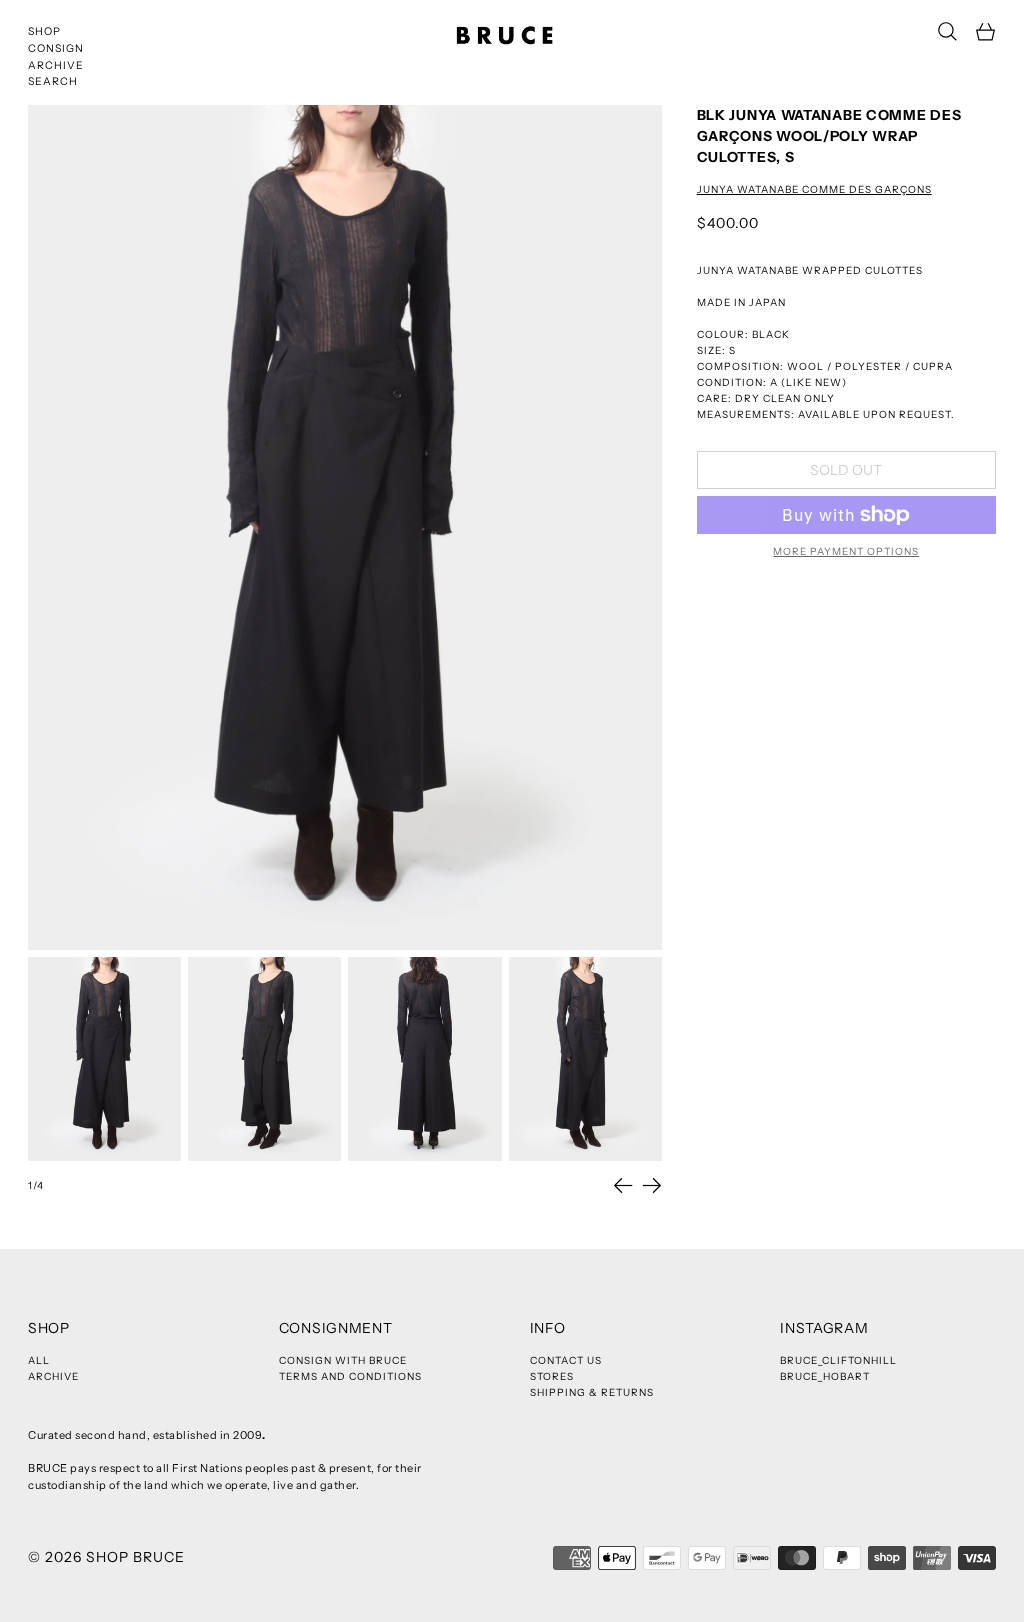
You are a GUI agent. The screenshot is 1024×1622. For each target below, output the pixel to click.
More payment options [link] (846, 551)
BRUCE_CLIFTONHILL (838, 1360)
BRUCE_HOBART (825, 1376)
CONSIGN (56, 48)
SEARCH (53, 81)
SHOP (44, 31)
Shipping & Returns (592, 1392)
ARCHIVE (56, 65)
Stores (552, 1376)
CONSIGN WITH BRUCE (343, 1360)
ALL (39, 1360)
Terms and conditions (350, 1376)
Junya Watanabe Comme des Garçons (814, 189)
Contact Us (566, 1360)
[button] (947, 31)
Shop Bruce (135, 1557)
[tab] (104, 1059)
